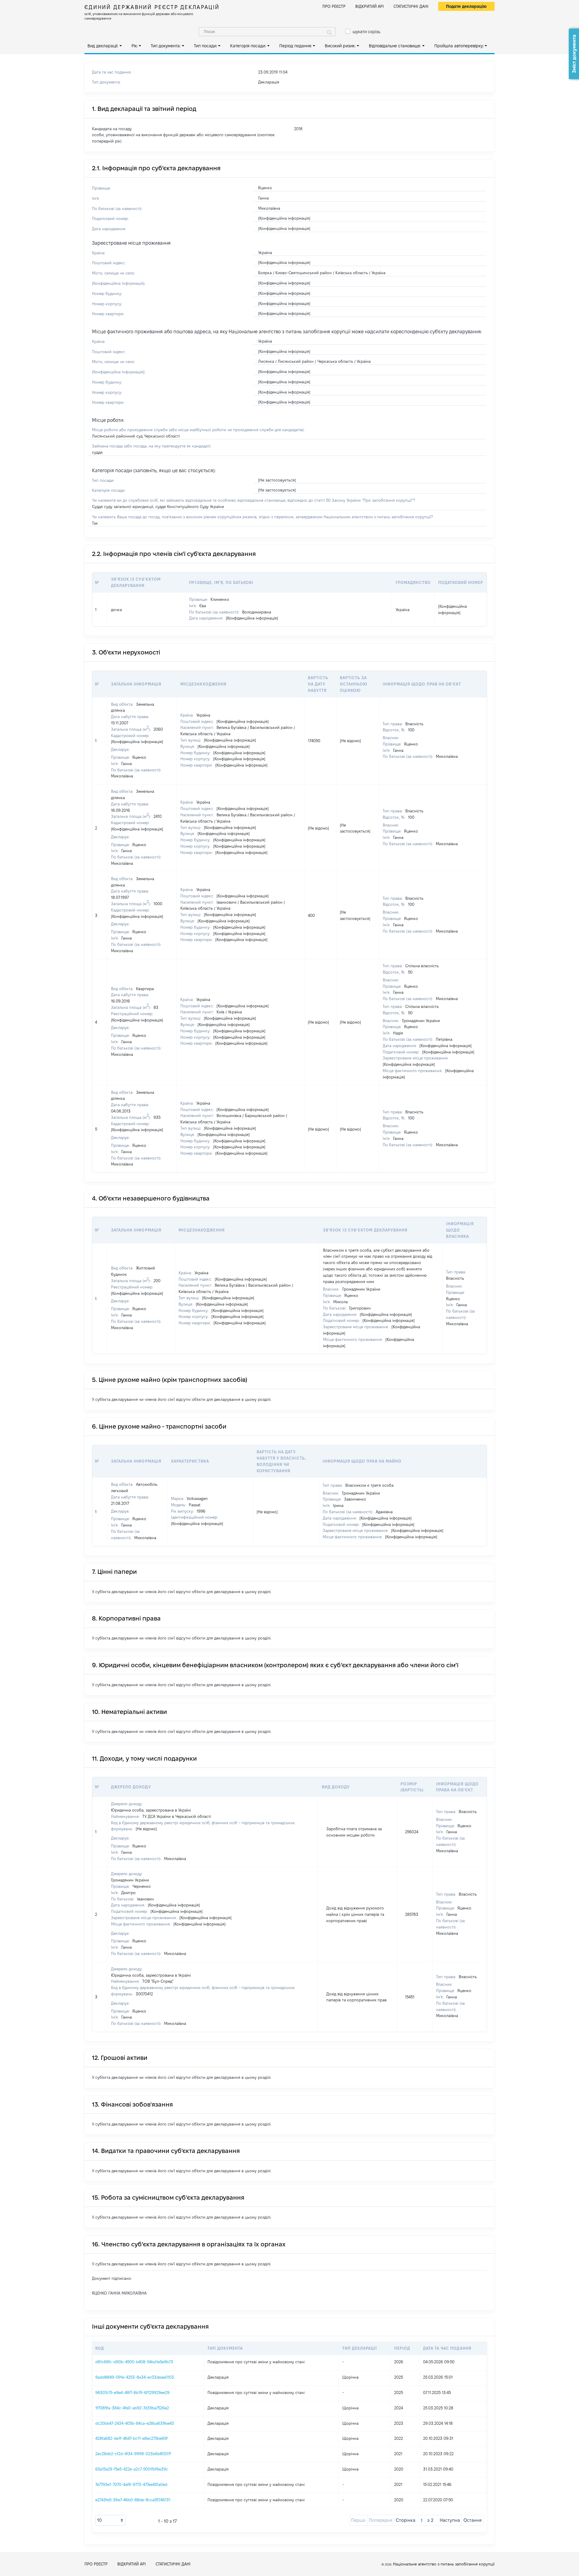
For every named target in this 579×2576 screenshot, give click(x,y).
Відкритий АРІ (370, 6)
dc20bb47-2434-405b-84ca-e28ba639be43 (135, 2423)
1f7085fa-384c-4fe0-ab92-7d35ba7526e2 (132, 2408)
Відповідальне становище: (395, 46)
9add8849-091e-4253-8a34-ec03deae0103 (135, 2377)
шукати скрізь (366, 32)
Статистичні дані (411, 6)
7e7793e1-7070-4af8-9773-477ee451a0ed (131, 2484)
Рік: (135, 46)
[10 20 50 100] (110, 2520)
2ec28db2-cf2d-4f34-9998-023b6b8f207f (133, 2454)
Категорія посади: (248, 46)
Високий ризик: (340, 46)
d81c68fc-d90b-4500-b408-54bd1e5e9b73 (134, 2362)
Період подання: (296, 46)
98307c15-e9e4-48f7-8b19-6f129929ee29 (132, 2392)
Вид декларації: (103, 46)
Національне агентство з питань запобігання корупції (444, 2564)
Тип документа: (166, 46)
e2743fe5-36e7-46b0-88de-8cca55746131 (133, 2500)
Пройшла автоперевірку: (459, 46)
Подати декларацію (466, 6)
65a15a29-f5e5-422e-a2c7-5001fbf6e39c (132, 2469)
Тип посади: (206, 46)
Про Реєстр (334, 6)
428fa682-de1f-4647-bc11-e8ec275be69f (131, 2438)
